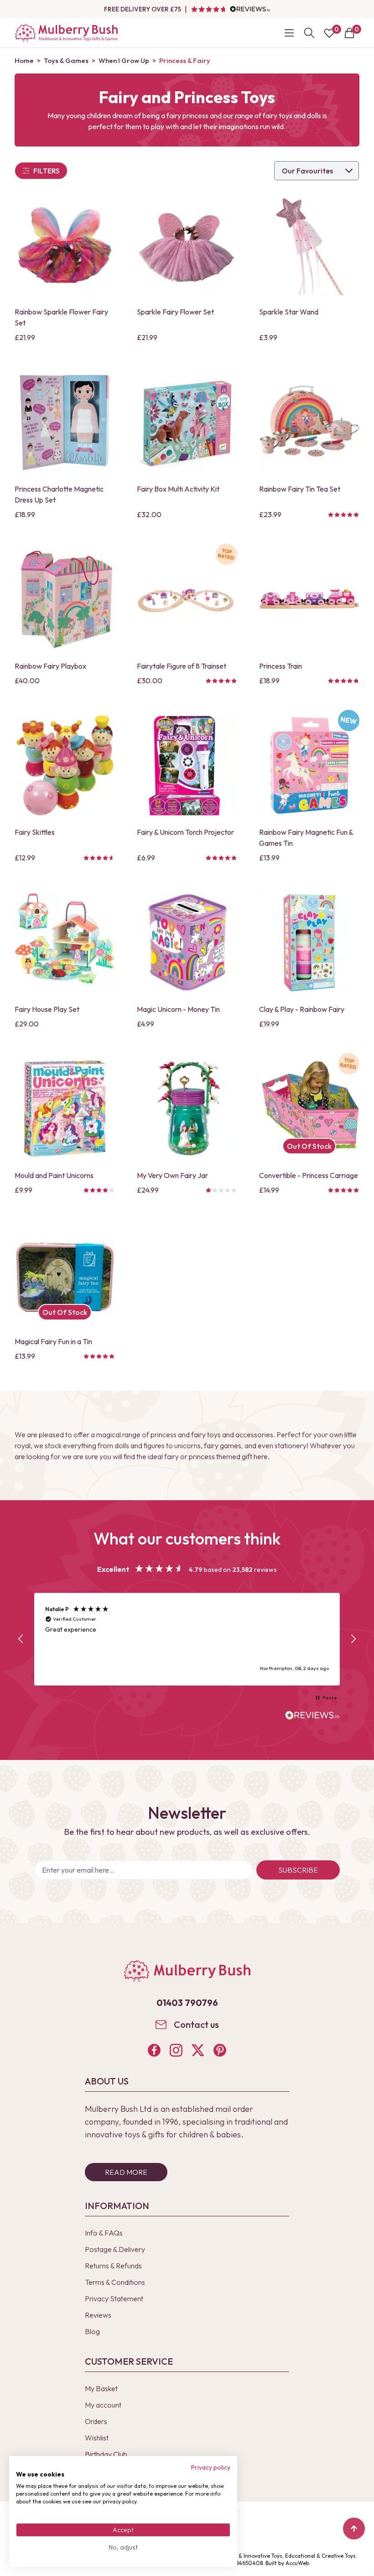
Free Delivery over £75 (143, 9)
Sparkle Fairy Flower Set (175, 312)
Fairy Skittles (35, 832)
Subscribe (298, 1870)
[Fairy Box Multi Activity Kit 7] (187, 422)
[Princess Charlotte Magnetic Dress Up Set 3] (65, 422)
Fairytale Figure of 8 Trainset (182, 666)
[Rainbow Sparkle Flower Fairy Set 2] (65, 245)
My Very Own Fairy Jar (172, 1175)
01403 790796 (187, 2003)
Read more (126, 2172)
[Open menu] (289, 33)
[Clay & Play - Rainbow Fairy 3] (309, 942)
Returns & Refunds (113, 2266)
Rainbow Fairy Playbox (50, 666)
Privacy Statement (114, 2299)
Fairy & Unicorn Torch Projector (185, 832)
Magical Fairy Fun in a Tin (53, 1341)
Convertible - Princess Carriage (309, 1175)
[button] (21, 1639)
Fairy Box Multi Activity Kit (178, 489)
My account (103, 2405)
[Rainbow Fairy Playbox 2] (65, 599)
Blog (92, 2331)
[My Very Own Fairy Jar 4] (187, 1109)
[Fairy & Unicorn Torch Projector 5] (187, 765)
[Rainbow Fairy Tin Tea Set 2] (309, 422)
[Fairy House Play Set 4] (65, 942)
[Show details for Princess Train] (309, 599)
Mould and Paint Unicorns (54, 1175)
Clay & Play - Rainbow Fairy (302, 1009)
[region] (187, 1639)
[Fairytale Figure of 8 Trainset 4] (187, 599)
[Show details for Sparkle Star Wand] (309, 245)
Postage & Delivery (115, 2249)
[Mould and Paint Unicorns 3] (65, 1109)
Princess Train (280, 666)
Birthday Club (106, 2454)
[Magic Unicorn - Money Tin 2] (187, 942)
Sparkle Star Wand (289, 312)
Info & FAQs (104, 2233)
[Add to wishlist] (24, 272)
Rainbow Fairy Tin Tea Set (300, 489)
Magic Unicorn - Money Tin (178, 1009)
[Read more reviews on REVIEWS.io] (312, 1716)
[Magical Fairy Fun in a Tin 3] (65, 1275)
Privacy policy (211, 2467)
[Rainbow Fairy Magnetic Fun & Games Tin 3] (309, 765)
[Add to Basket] (24, 288)
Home (24, 60)
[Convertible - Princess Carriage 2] (309, 1109)
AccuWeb (297, 2563)
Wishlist (97, 2438)
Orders (96, 2421)
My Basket (101, 2388)
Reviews (98, 2315)
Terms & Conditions (115, 2282)
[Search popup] (309, 33)
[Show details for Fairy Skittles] (65, 765)
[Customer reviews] (230, 9)
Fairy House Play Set (47, 1009)
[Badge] (226, 560)
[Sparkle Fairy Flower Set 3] (187, 245)
